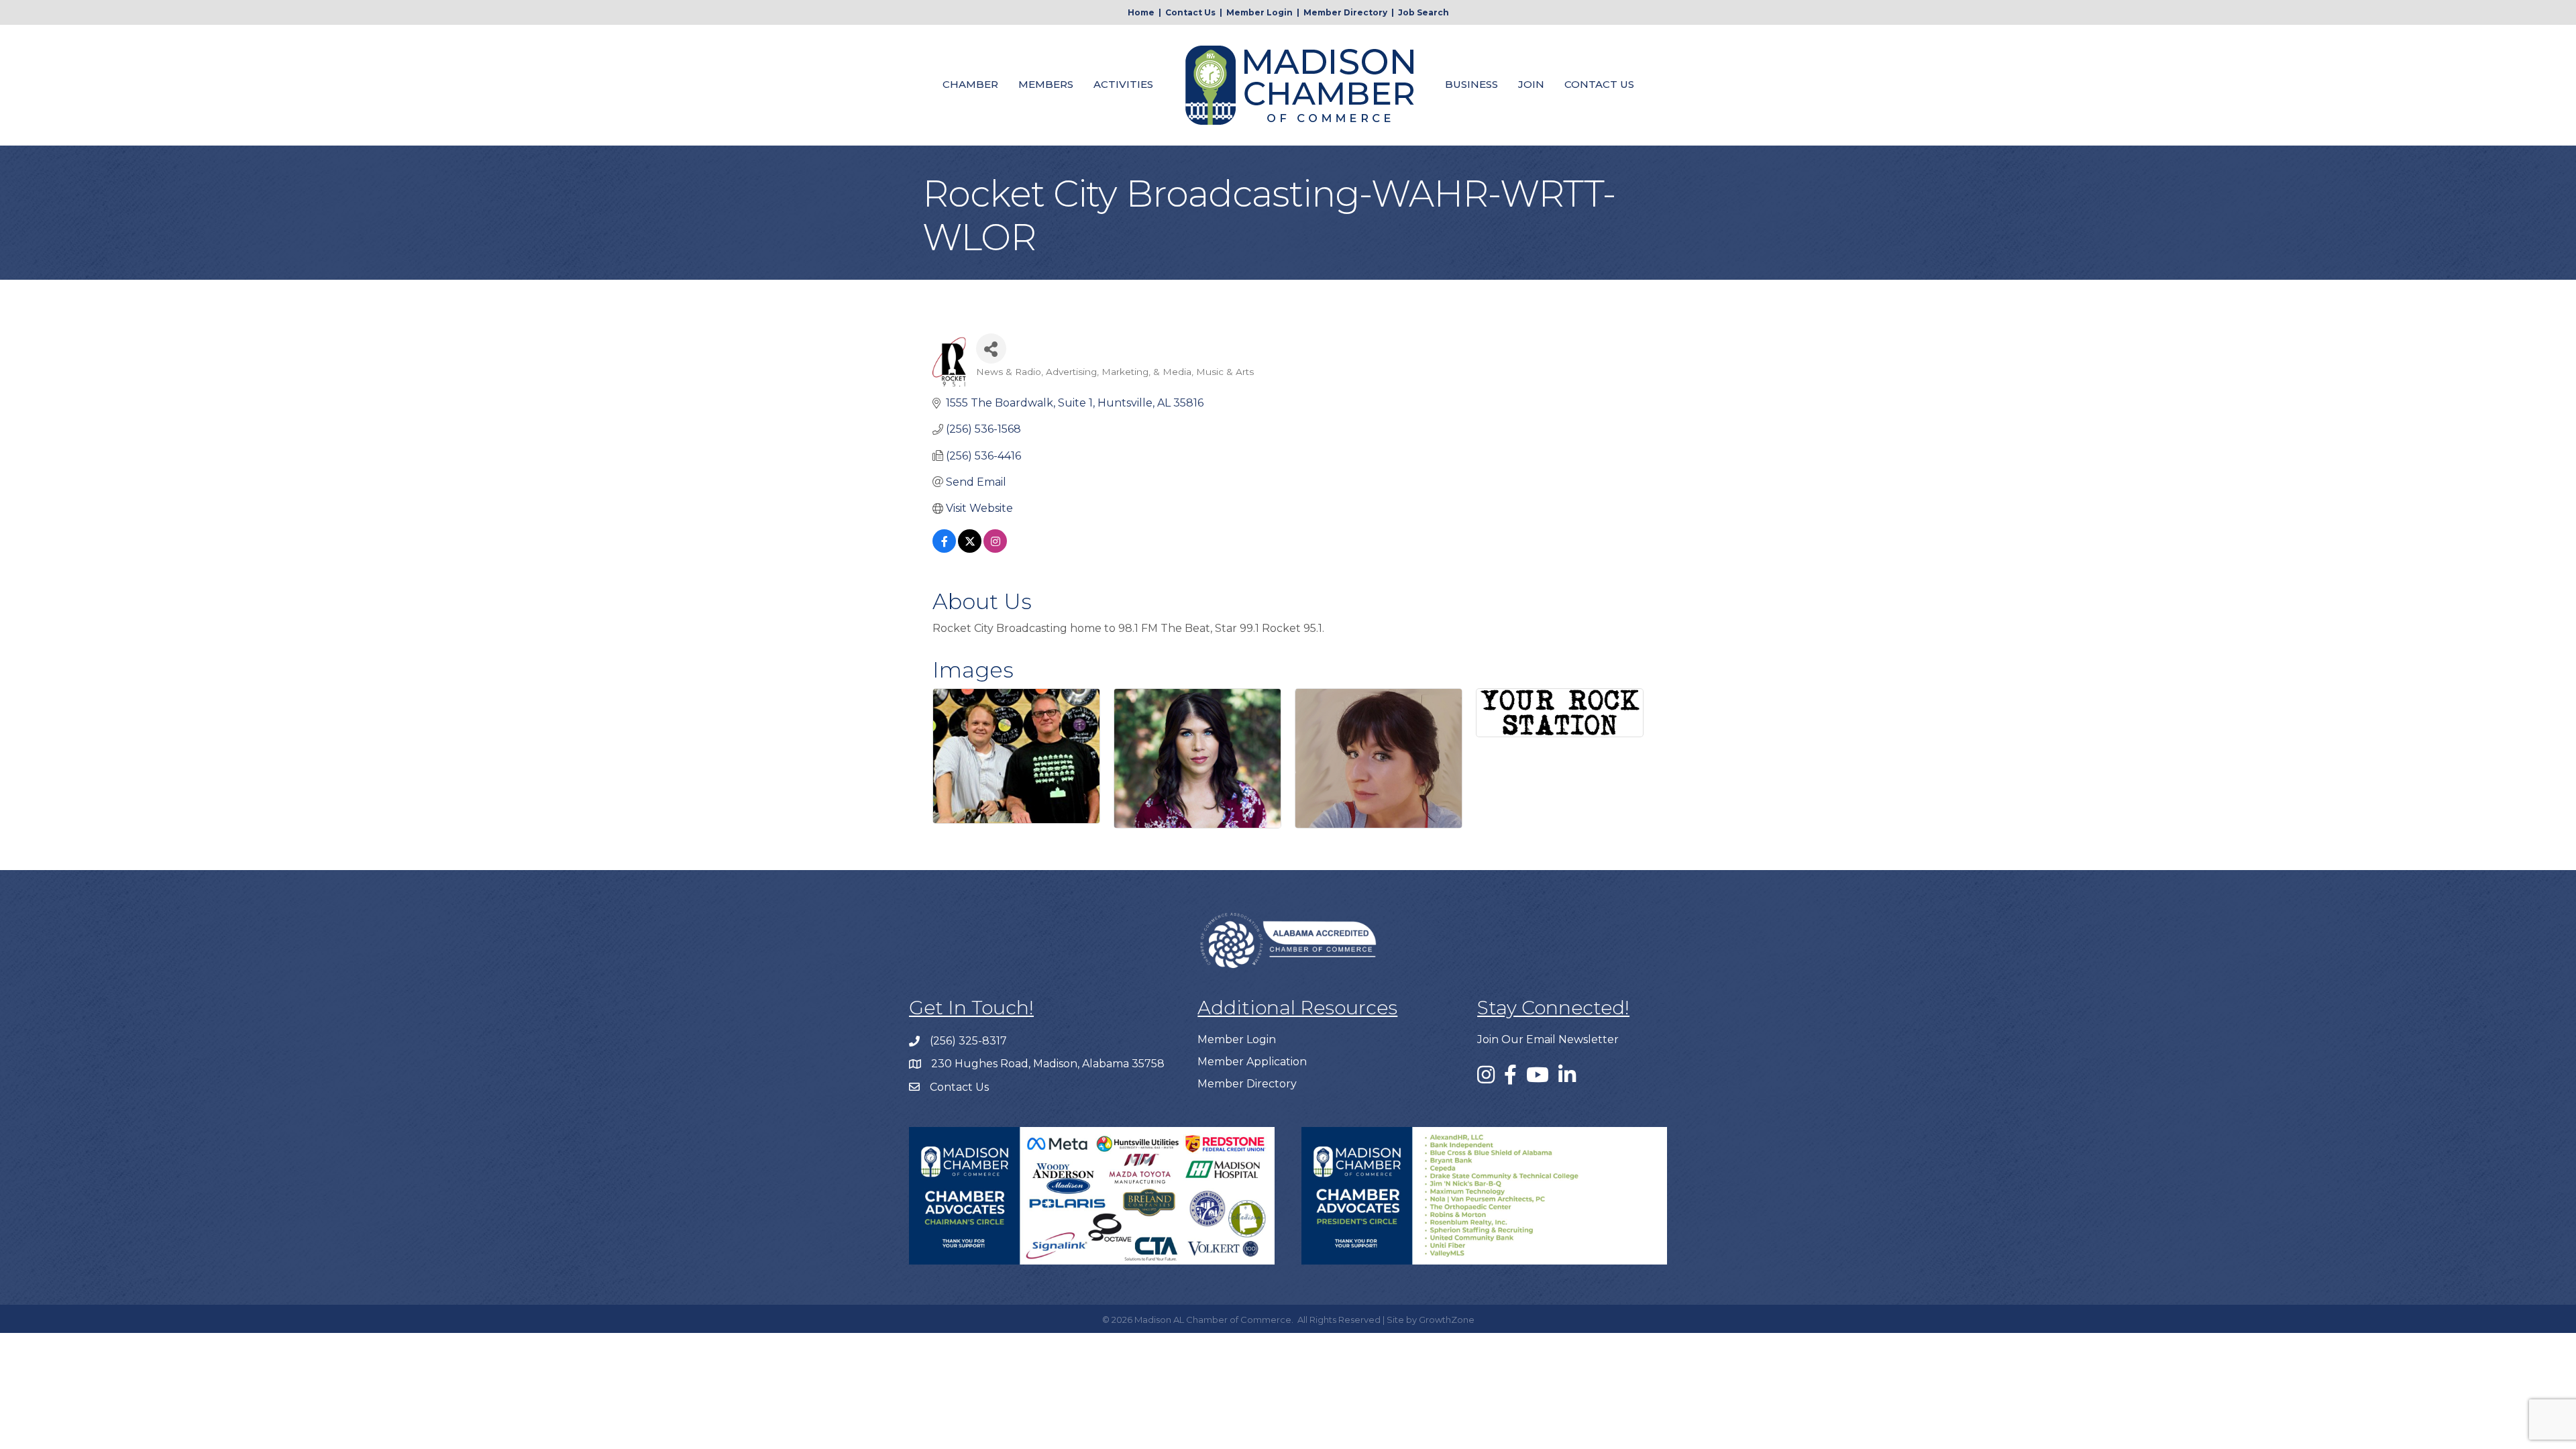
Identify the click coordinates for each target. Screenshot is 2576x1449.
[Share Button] (991, 348)
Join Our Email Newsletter (1548, 1039)
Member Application (1252, 1062)
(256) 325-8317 (968, 1041)
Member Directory (1345, 12)
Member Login (1259, 12)
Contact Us (1190, 12)
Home (1141, 12)
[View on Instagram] (995, 549)
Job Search (1424, 12)
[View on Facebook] (944, 549)
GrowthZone (1447, 1320)
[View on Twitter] (970, 549)
